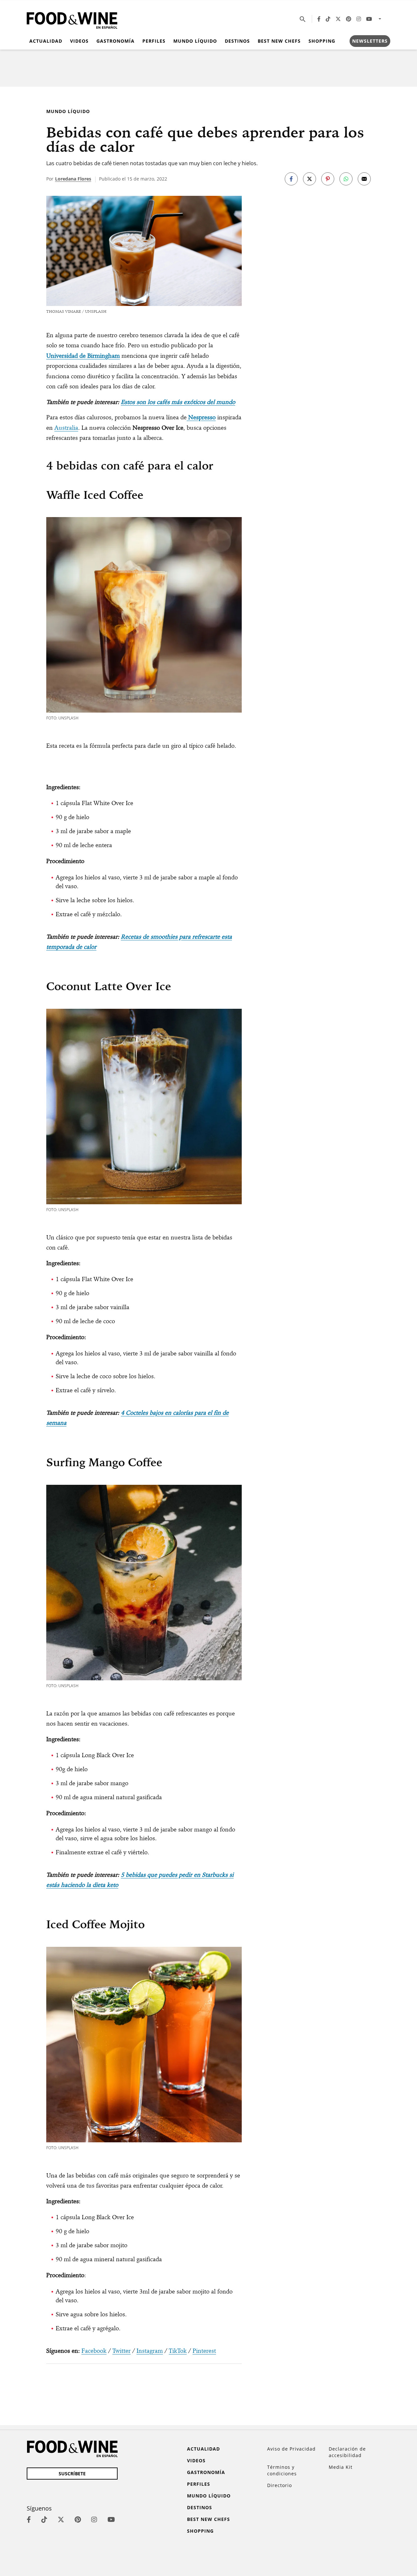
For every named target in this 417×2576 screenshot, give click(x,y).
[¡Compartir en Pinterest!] (328, 179)
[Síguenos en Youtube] (369, 19)
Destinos (237, 41)
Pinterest (204, 2351)
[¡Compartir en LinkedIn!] (346, 179)
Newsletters (370, 41)
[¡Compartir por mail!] (364, 179)
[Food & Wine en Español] (72, 19)
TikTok (178, 2351)
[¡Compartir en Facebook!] (291, 179)
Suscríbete (72, 2474)
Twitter (122, 2351)
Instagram (150, 2351)
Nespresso (202, 417)
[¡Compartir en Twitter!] (309, 179)
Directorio (280, 2485)
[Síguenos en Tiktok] (328, 19)
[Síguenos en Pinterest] (349, 19)
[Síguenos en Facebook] (319, 19)
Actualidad (46, 41)
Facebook (94, 2351)
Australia (66, 428)
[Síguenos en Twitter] (338, 19)
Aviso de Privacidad (291, 2449)
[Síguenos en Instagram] (359, 19)
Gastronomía (115, 41)
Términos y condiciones (282, 2470)
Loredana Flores (73, 179)
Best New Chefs (279, 41)
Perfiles (154, 41)
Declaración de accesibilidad (347, 2452)
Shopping (322, 41)
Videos (79, 41)
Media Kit (341, 2467)
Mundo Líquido (195, 41)
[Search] (303, 19)
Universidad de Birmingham (83, 356)
